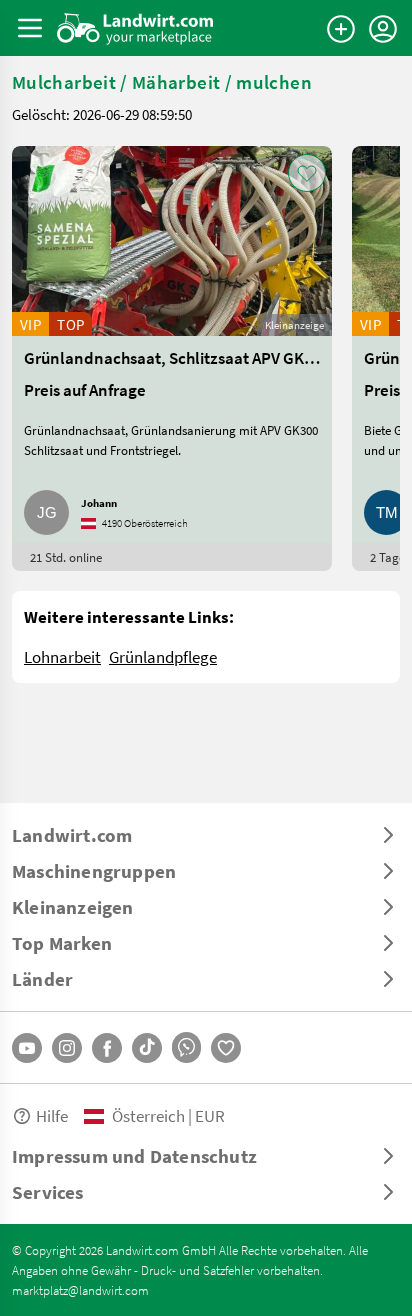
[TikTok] (147, 1048)
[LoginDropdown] (383, 29)
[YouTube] (27, 1048)
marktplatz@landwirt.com (80, 1290)
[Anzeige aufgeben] (341, 29)
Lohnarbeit (62, 656)
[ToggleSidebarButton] (30, 28)
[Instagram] (67, 1048)
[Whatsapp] (186, 1047)
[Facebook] (107, 1048)
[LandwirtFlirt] (226, 1048)
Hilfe (52, 1115)
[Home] (135, 28)
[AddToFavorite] (307, 173)
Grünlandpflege (163, 656)
